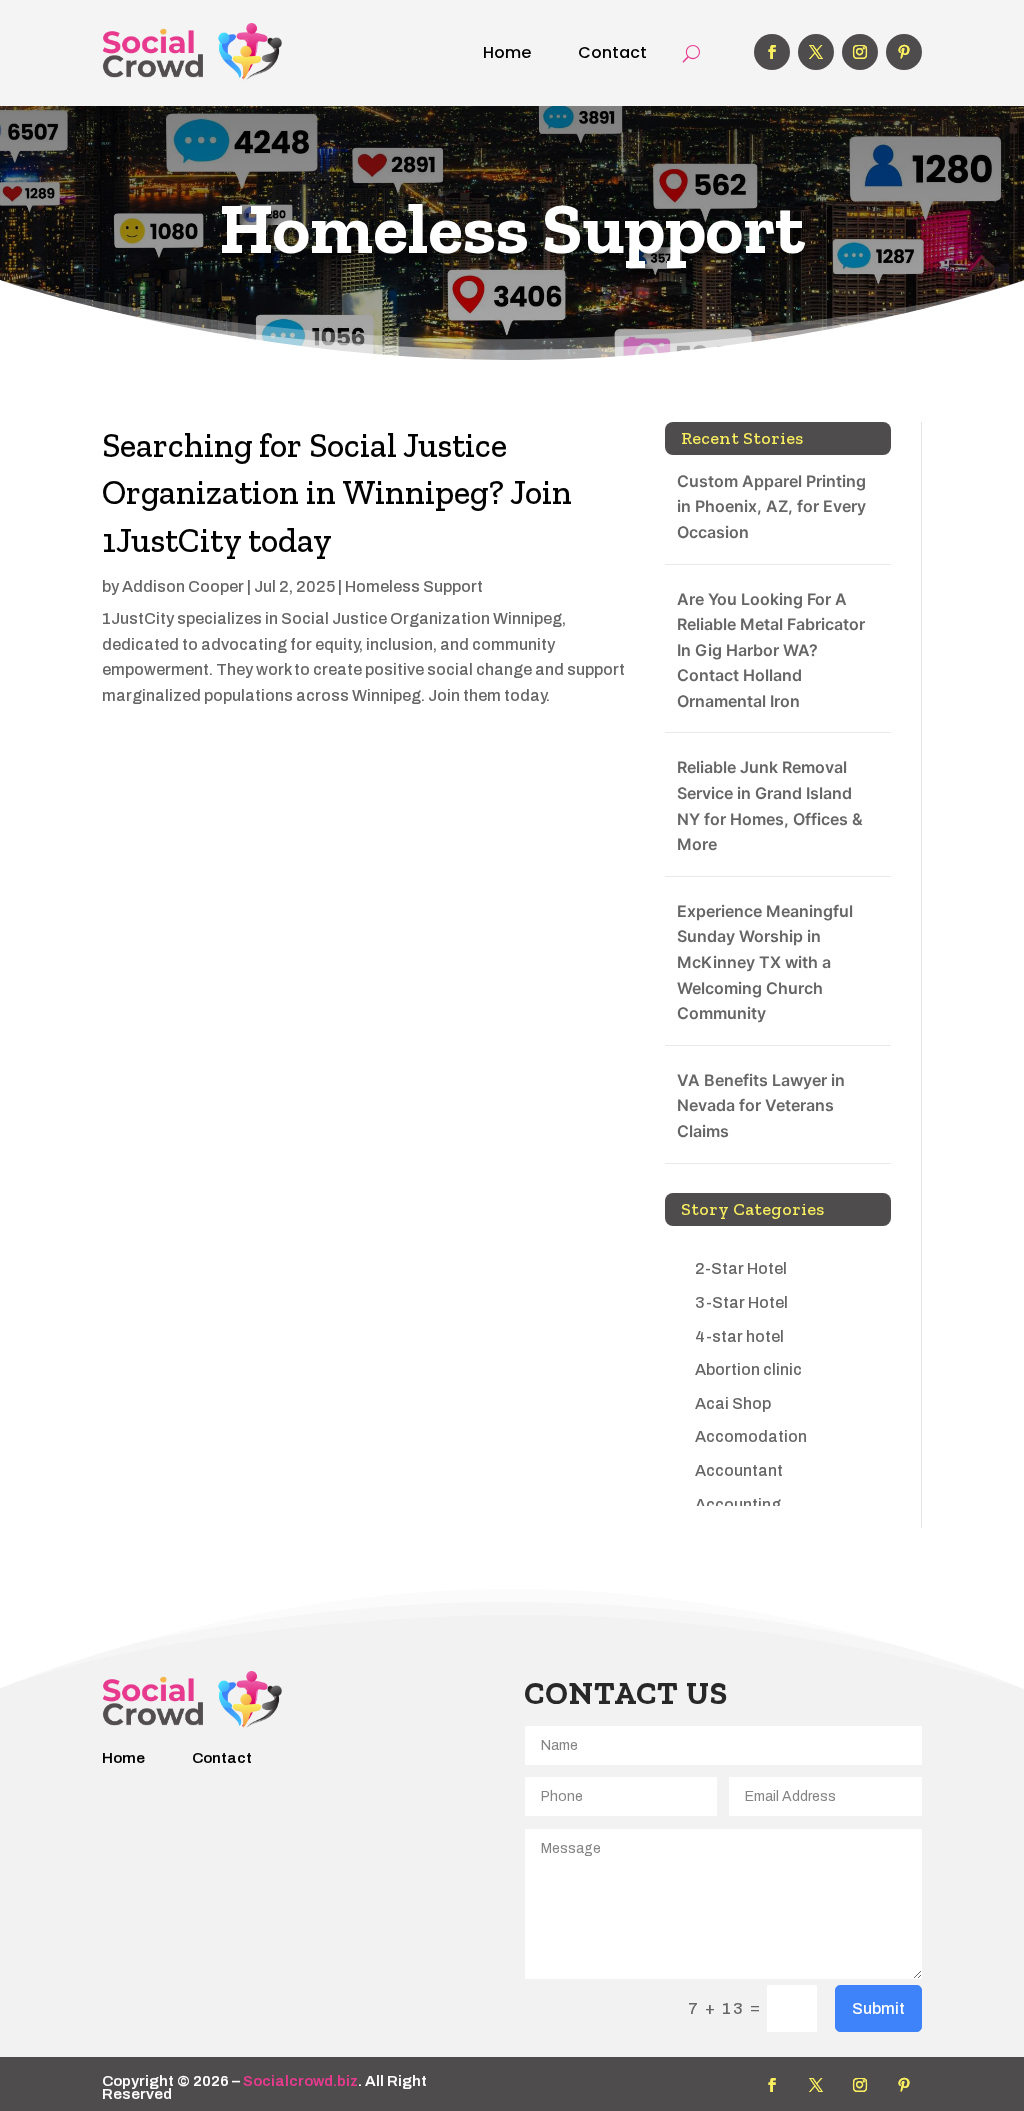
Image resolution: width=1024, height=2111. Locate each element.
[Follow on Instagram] (860, 52)
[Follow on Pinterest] (904, 52)
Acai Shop (733, 1403)
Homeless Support (414, 586)
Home (507, 52)
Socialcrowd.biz (300, 2081)
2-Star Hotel (741, 1268)
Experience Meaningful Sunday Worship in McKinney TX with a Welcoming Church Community (765, 962)
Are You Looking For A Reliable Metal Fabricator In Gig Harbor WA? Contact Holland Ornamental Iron (771, 650)
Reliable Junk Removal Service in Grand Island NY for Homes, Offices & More (770, 805)
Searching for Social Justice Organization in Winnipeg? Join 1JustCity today (337, 493)
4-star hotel (739, 1336)
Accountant (739, 1470)
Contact (612, 52)
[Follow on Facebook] (772, 52)
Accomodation (751, 1436)
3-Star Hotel (741, 1302)
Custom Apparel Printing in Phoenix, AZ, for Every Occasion (771, 506)
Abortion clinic (748, 1369)
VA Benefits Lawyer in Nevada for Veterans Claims (761, 1105)
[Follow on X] (816, 52)
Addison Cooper (183, 586)
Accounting (738, 1504)
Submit (878, 2008)
